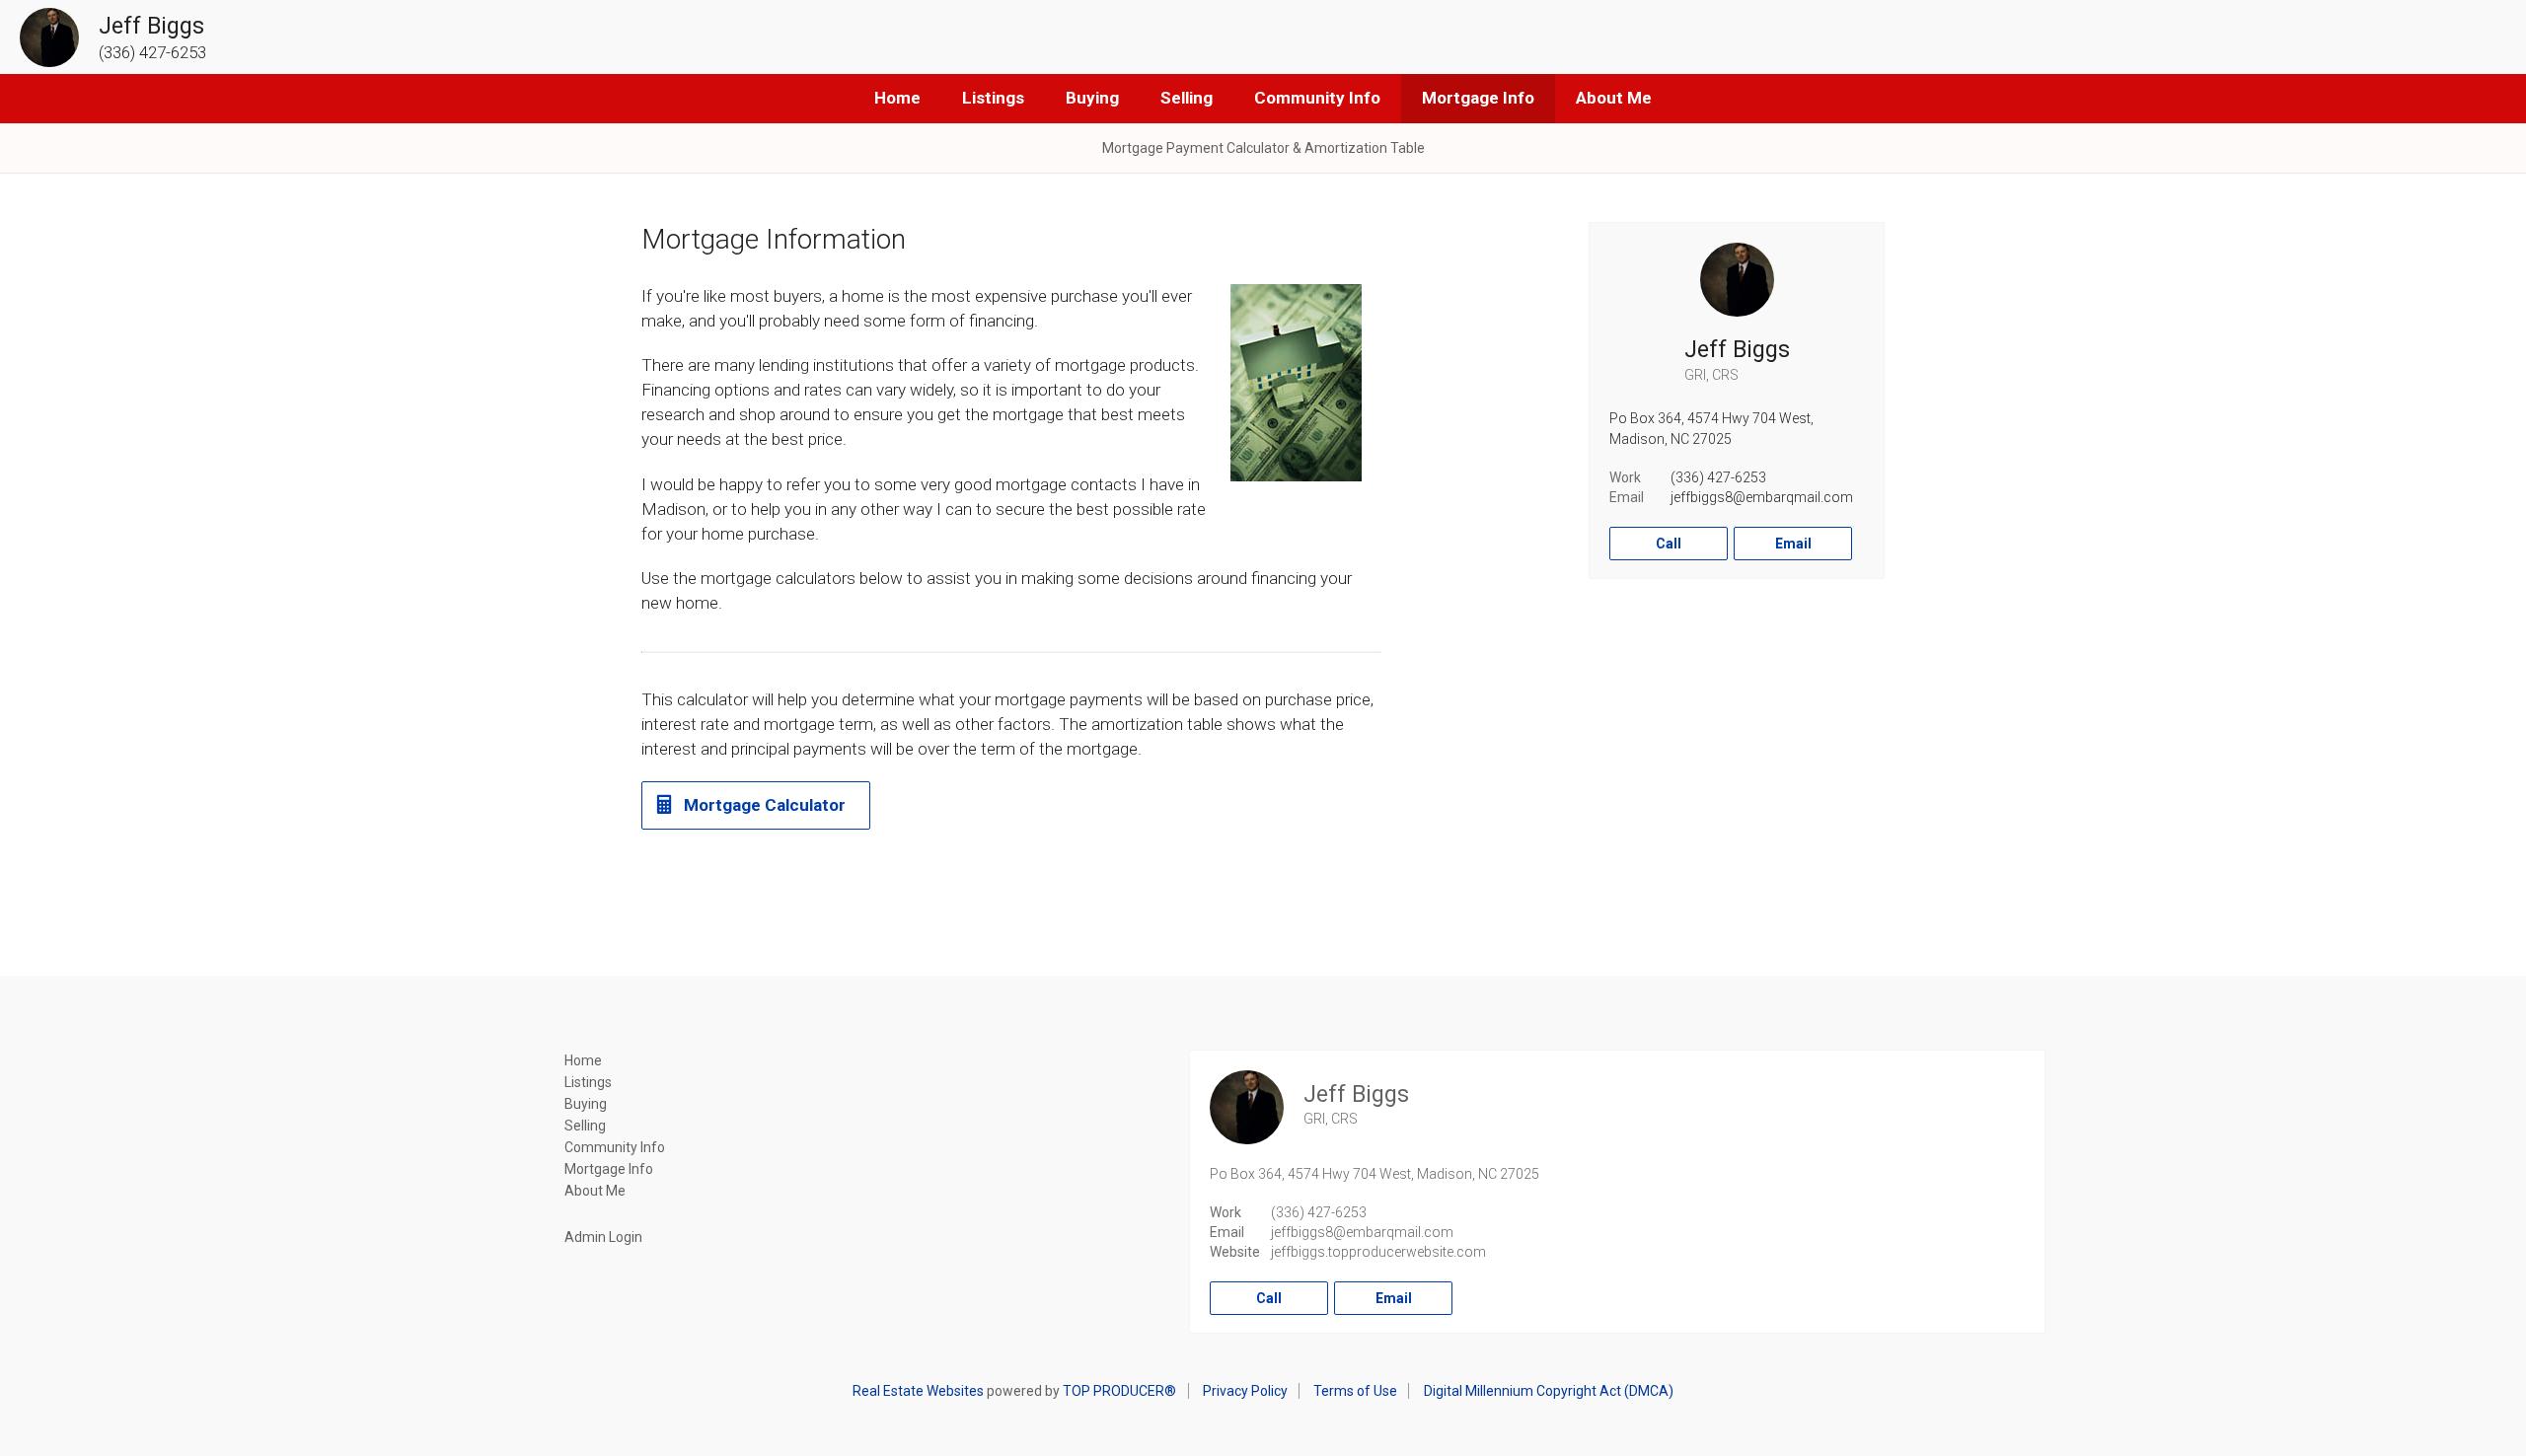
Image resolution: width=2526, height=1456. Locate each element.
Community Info (1317, 98)
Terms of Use (1355, 1391)
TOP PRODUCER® (1119, 1391)
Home (897, 98)
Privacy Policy (1245, 1391)
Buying (1092, 98)
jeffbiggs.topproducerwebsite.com (1378, 1252)
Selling (1187, 98)
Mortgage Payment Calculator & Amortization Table (1263, 148)
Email (1793, 544)
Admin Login (603, 1237)
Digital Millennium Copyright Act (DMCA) (1549, 1391)
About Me (1614, 98)
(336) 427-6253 (1718, 477)
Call (1669, 544)
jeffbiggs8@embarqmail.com (1762, 497)
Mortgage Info (1478, 98)
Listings (993, 98)
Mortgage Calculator (765, 805)
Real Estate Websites (918, 1391)
